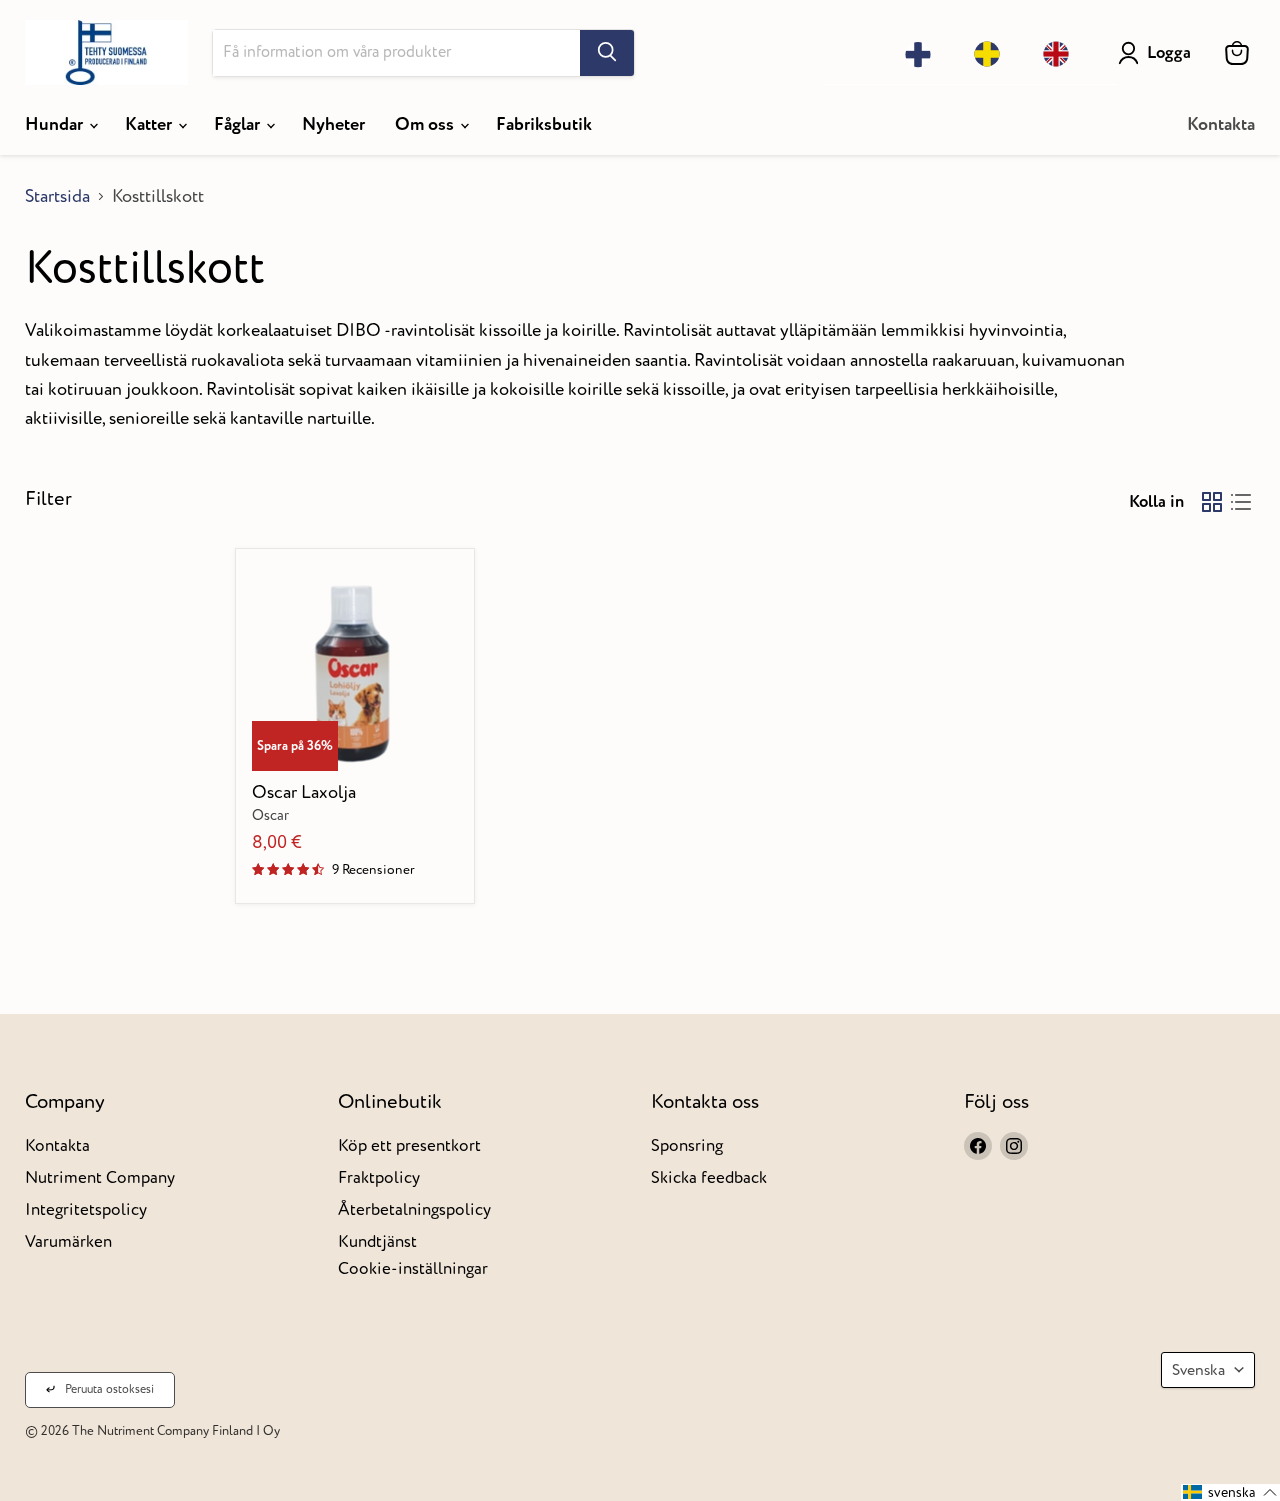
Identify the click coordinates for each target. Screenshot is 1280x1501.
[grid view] (1211, 501)
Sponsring (687, 1145)
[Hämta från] (607, 53)
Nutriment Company (100, 1177)
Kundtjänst (377, 1241)
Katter (150, 124)
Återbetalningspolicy (414, 1209)
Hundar (56, 124)
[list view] (1240, 501)
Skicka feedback (709, 1177)
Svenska (1198, 1370)
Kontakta (1221, 124)
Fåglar (239, 124)
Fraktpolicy (379, 1177)
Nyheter (333, 124)
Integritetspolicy (86, 1209)
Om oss (426, 124)
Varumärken (68, 1241)
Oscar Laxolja (304, 792)
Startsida (57, 197)
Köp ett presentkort (409, 1145)
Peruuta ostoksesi (109, 1389)
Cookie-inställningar (413, 1268)
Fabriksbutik (544, 124)
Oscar (270, 816)
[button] (1230, 1492)
